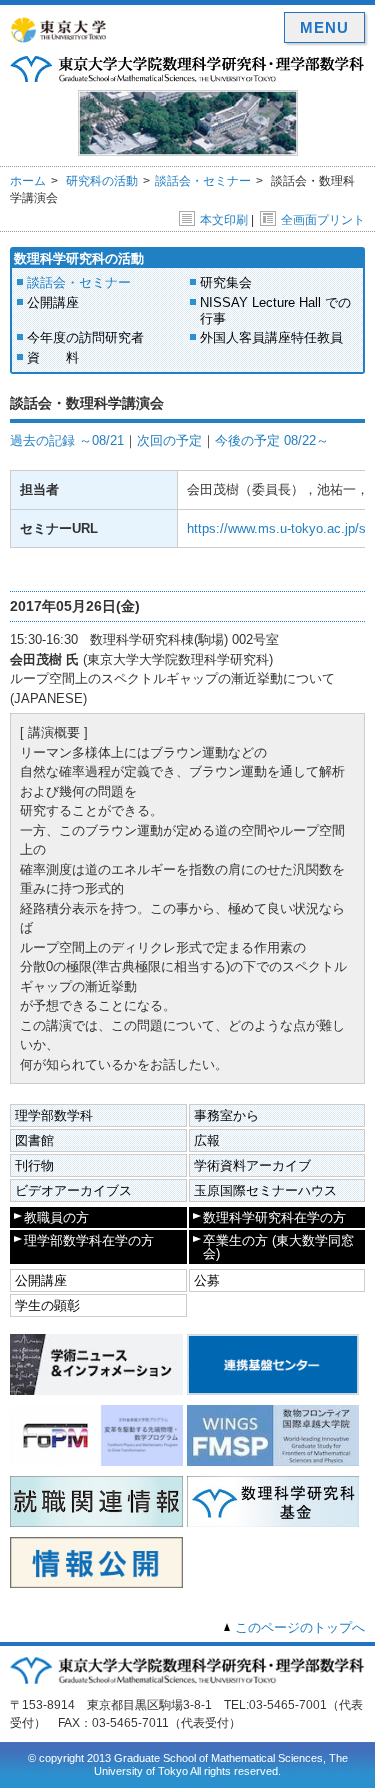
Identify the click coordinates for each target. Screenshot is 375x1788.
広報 (207, 1140)
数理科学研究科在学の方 (274, 1217)
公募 (207, 1280)
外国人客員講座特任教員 (271, 337)
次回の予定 (169, 440)
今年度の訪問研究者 (85, 337)
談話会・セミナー (203, 181)
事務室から (226, 1115)
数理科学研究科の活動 (79, 258)
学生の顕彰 (47, 1305)
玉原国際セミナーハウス (265, 1190)
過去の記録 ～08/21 (67, 440)
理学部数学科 (54, 1115)
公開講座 (53, 302)
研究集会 (226, 282)
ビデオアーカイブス (73, 1190)
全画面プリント (323, 220)
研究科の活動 (102, 181)
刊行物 (34, 1165)
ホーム (28, 181)
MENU (324, 27)
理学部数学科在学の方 (89, 1240)
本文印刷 (224, 220)
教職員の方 (56, 1217)
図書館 (34, 1140)
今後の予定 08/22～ (272, 440)
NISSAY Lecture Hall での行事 (275, 310)
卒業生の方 (278, 1247)
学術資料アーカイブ (252, 1165)
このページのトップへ (300, 1627)
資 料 (53, 357)
